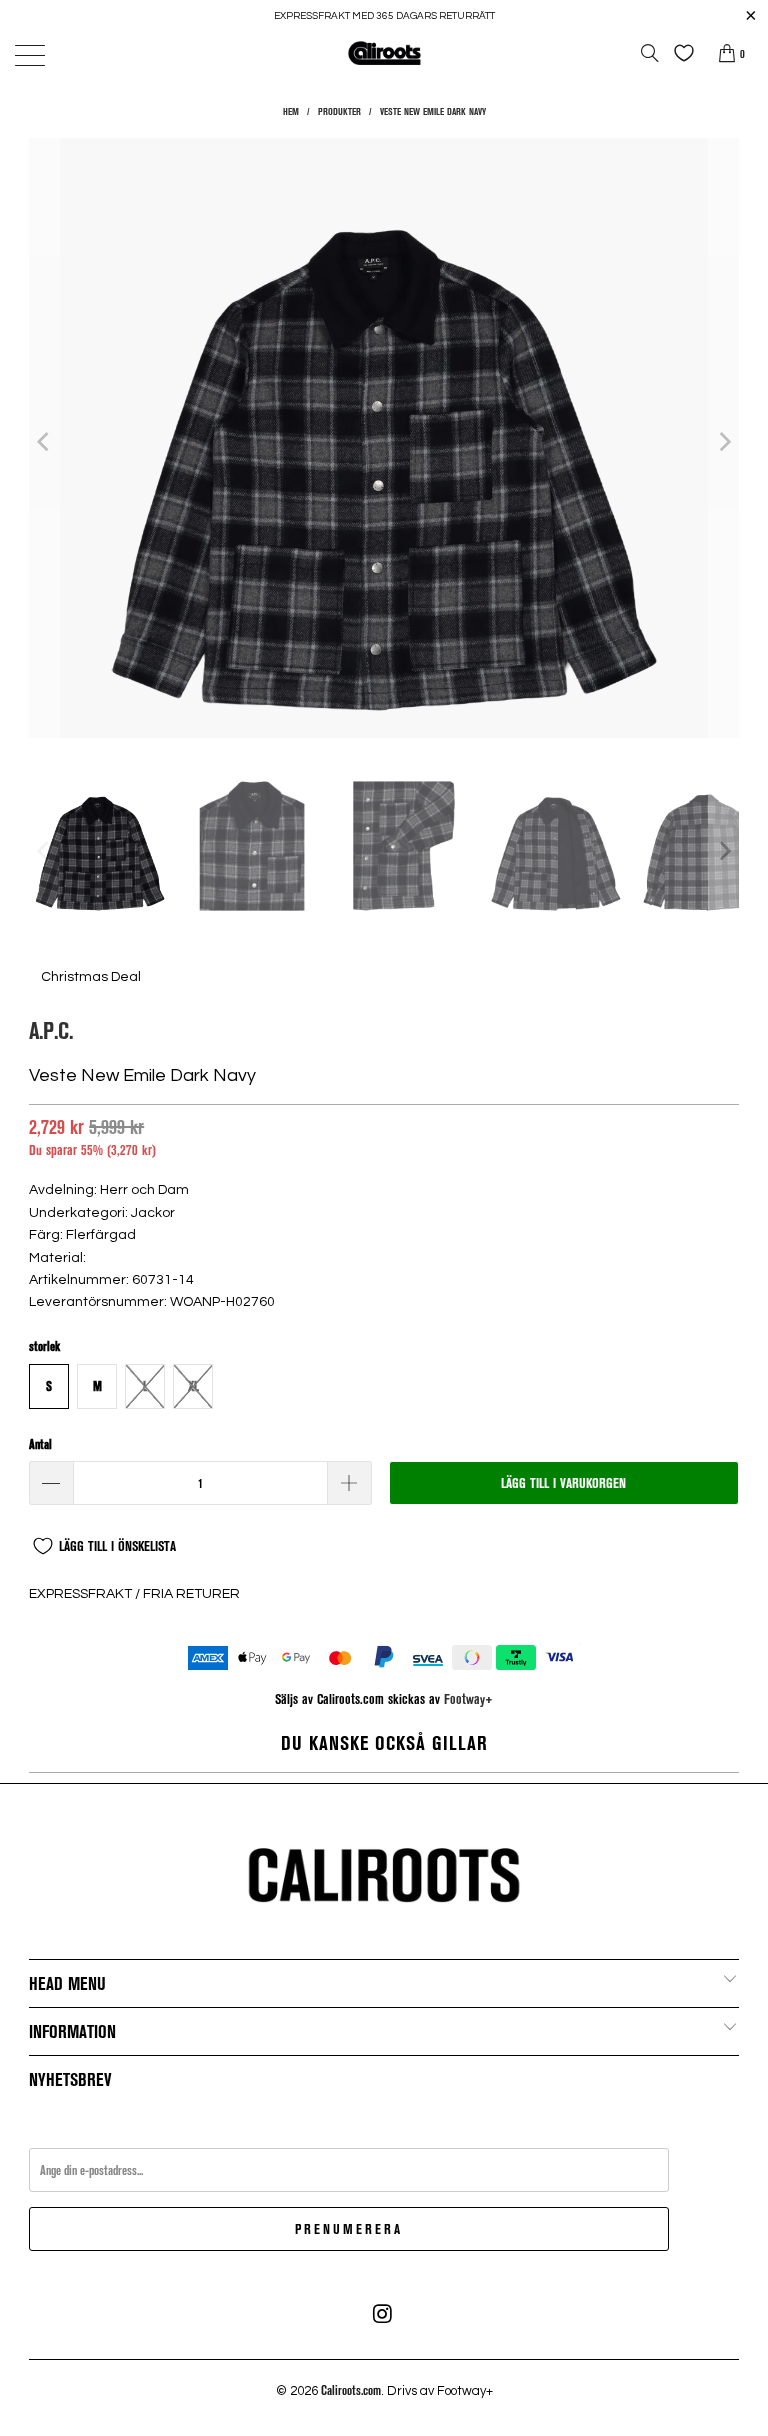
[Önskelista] (679, 53)
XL (193, 1386)
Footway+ (468, 1698)
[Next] (724, 441)
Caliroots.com (351, 2390)
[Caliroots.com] (384, 52)
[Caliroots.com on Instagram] (383, 2314)
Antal (40, 1444)
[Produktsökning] (650, 53)
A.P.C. (51, 1029)
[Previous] (44, 441)
